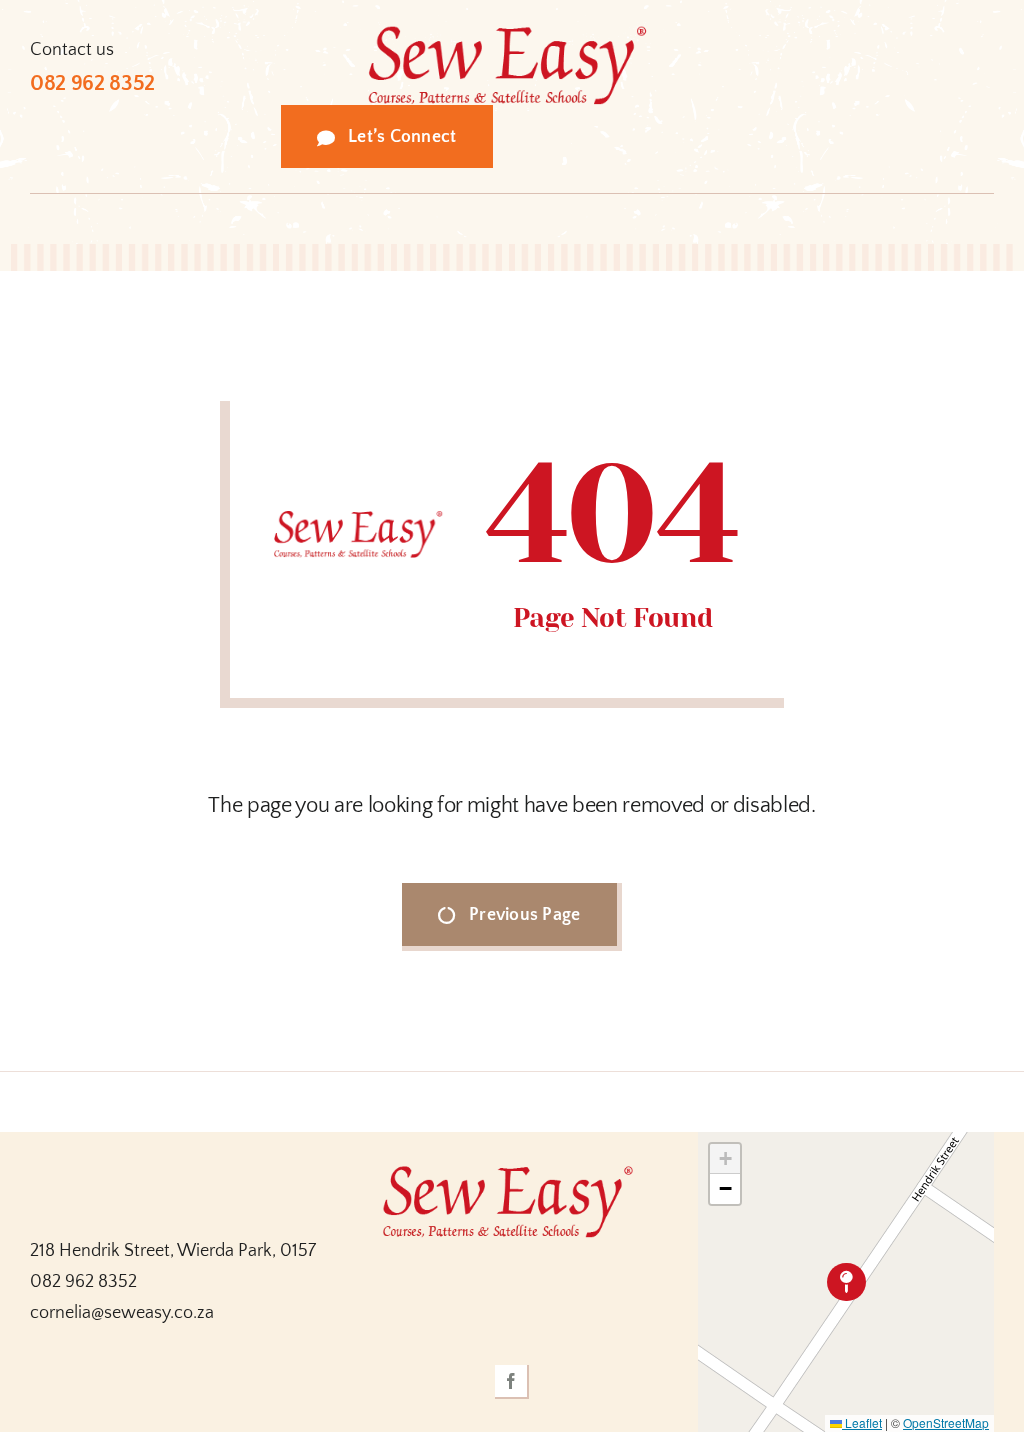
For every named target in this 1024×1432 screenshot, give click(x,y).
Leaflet (862, 1422)
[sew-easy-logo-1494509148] (512, 34)
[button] (846, 1282)
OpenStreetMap (946, 1422)
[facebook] (512, 1382)
